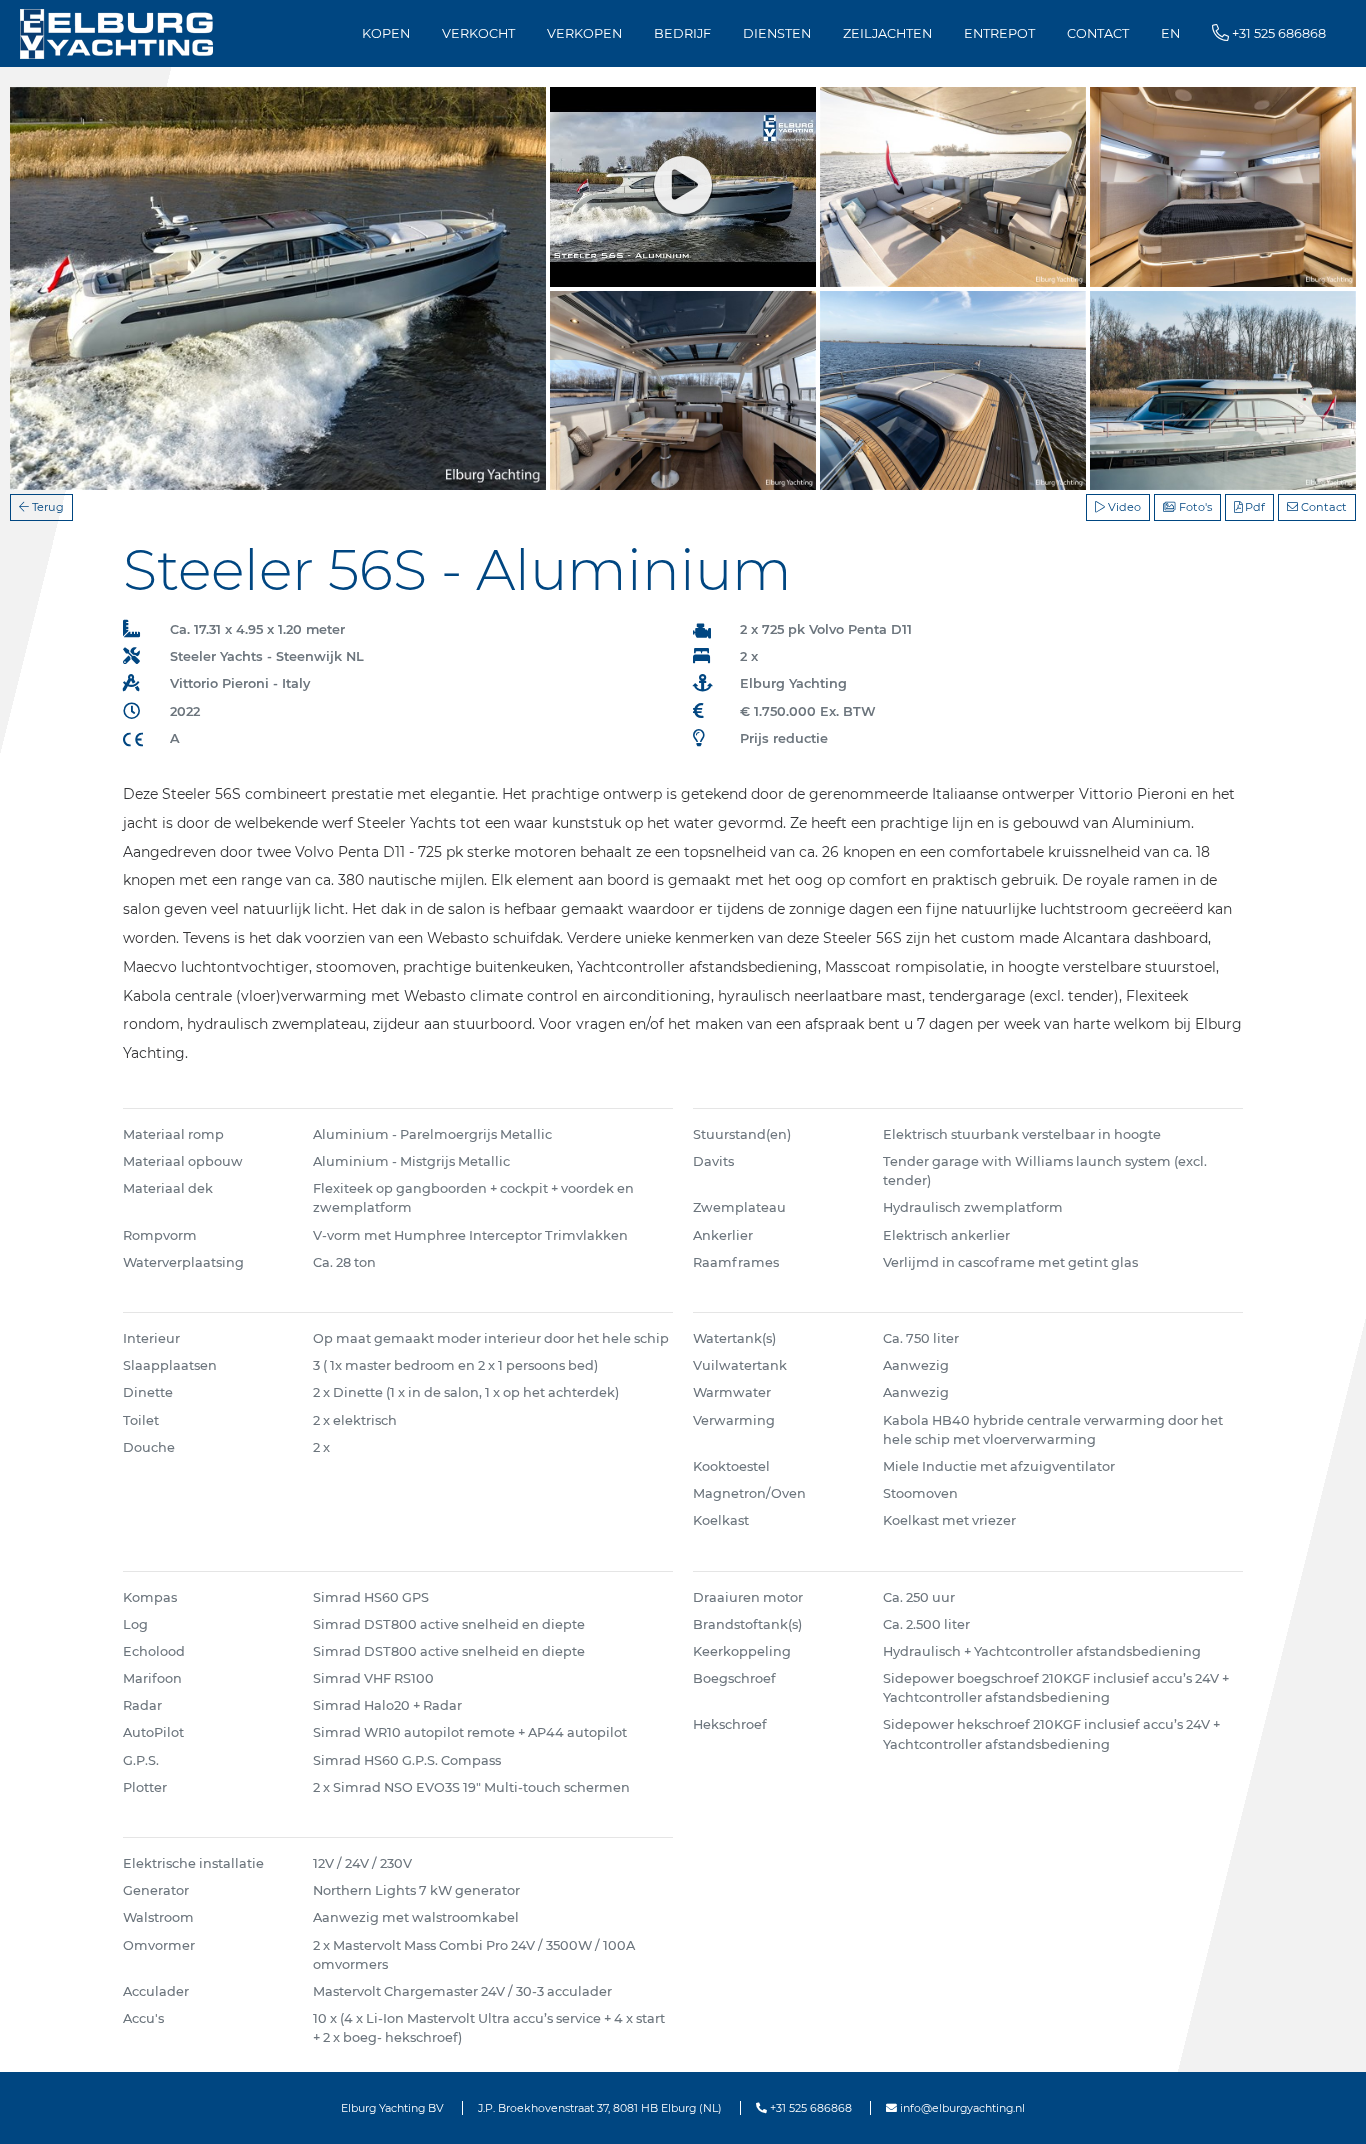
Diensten (777, 33)
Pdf (1253, 507)
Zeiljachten (887, 33)
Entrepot (999, 33)
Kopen (386, 33)
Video (1123, 507)
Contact (1098, 33)
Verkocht (478, 33)
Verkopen (584, 33)
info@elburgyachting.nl (961, 2108)
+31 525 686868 (809, 2108)
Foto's (1194, 507)
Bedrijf (682, 33)
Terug (46, 507)
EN (1170, 33)
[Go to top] (1325, 2107)
